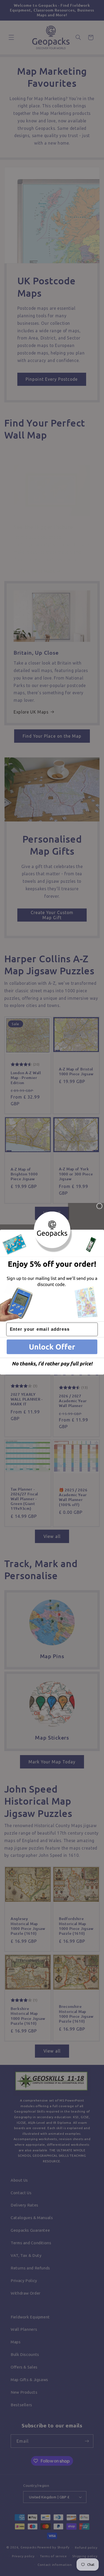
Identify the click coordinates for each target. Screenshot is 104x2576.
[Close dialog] (99, 1206)
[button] (52, 1347)
